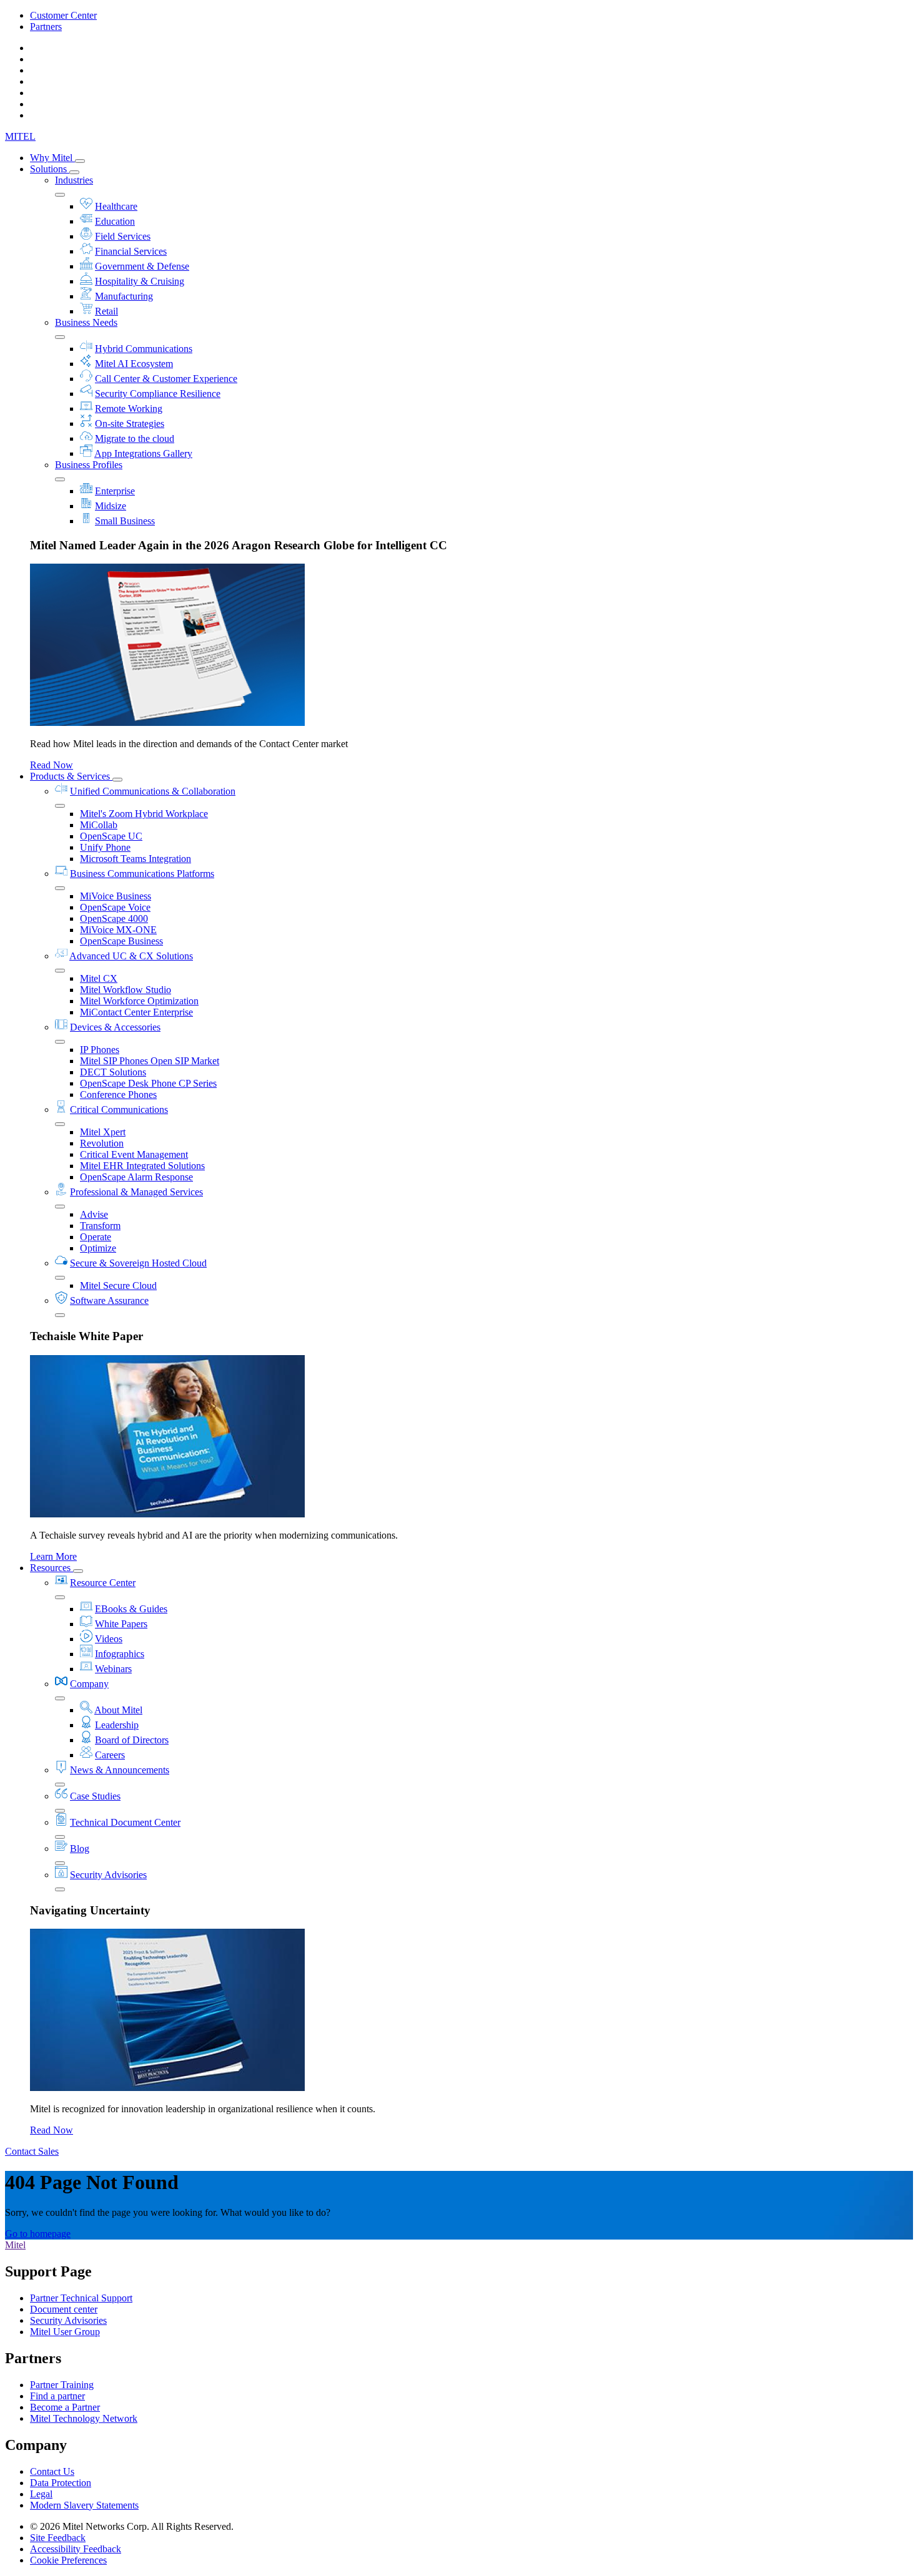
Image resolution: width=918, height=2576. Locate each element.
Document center (64, 2309)
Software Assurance (109, 1300)
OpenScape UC (111, 836)
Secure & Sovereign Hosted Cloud (138, 1263)
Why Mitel (52, 158)
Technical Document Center (125, 1822)
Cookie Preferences (68, 2560)
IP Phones (100, 1050)
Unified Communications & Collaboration (153, 791)
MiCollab (99, 825)
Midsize (111, 506)
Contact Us (52, 2471)
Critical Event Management (134, 1154)
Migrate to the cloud (135, 438)
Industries (74, 180)
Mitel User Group (65, 2332)
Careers (110, 1755)
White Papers (121, 1624)
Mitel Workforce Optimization (139, 1001)
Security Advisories (108, 1875)
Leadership (117, 1725)
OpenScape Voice (115, 907)
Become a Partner (65, 2407)
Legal (41, 2494)
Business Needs (86, 322)
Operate (96, 1237)
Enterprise (115, 491)
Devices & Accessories (115, 1027)
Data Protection (61, 2483)
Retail (106, 311)
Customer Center (63, 15)
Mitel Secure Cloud (118, 1286)
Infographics (120, 1654)
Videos (109, 1639)
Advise (94, 1214)
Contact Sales (32, 2151)
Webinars (113, 1669)
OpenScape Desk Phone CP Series (148, 1083)
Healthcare (116, 206)
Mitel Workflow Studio (126, 990)
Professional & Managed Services (136, 1192)
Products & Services (71, 776)
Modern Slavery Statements (84, 2505)
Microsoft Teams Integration (136, 859)
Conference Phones (118, 1095)
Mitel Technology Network (84, 2418)
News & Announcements (120, 1770)
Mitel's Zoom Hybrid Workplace (144, 814)
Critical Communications (119, 1109)
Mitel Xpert (103, 1132)
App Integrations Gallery (143, 453)
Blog (80, 1849)
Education (115, 221)
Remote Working (129, 409)
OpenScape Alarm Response (136, 1177)
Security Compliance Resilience (158, 394)
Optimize (98, 1248)
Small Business (125, 521)
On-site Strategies (130, 424)
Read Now (52, 765)
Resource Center (103, 1583)
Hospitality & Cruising (140, 281)
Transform (100, 1226)
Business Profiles (89, 465)
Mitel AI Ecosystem (134, 364)
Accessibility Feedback (76, 2549)
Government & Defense (142, 266)
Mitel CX (99, 978)
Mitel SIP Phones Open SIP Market (150, 1061)
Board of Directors (132, 1740)
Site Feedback (58, 2538)
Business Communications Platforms (142, 874)
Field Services (123, 236)
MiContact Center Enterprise (136, 1012)
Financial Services (131, 251)
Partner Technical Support (81, 2298)
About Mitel (118, 1710)
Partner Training (62, 2385)
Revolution (102, 1143)
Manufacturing (124, 296)
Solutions (50, 169)
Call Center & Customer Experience (166, 379)
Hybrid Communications (144, 349)
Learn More (53, 1556)
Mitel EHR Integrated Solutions (142, 1166)
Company (89, 1684)
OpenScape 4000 (114, 918)
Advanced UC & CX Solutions (131, 956)
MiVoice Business (116, 896)
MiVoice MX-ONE (118, 930)
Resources (52, 1568)
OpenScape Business (121, 941)
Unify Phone (105, 847)
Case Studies (95, 1796)
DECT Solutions (113, 1072)
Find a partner (57, 2396)
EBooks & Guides (131, 1609)
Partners (46, 27)
